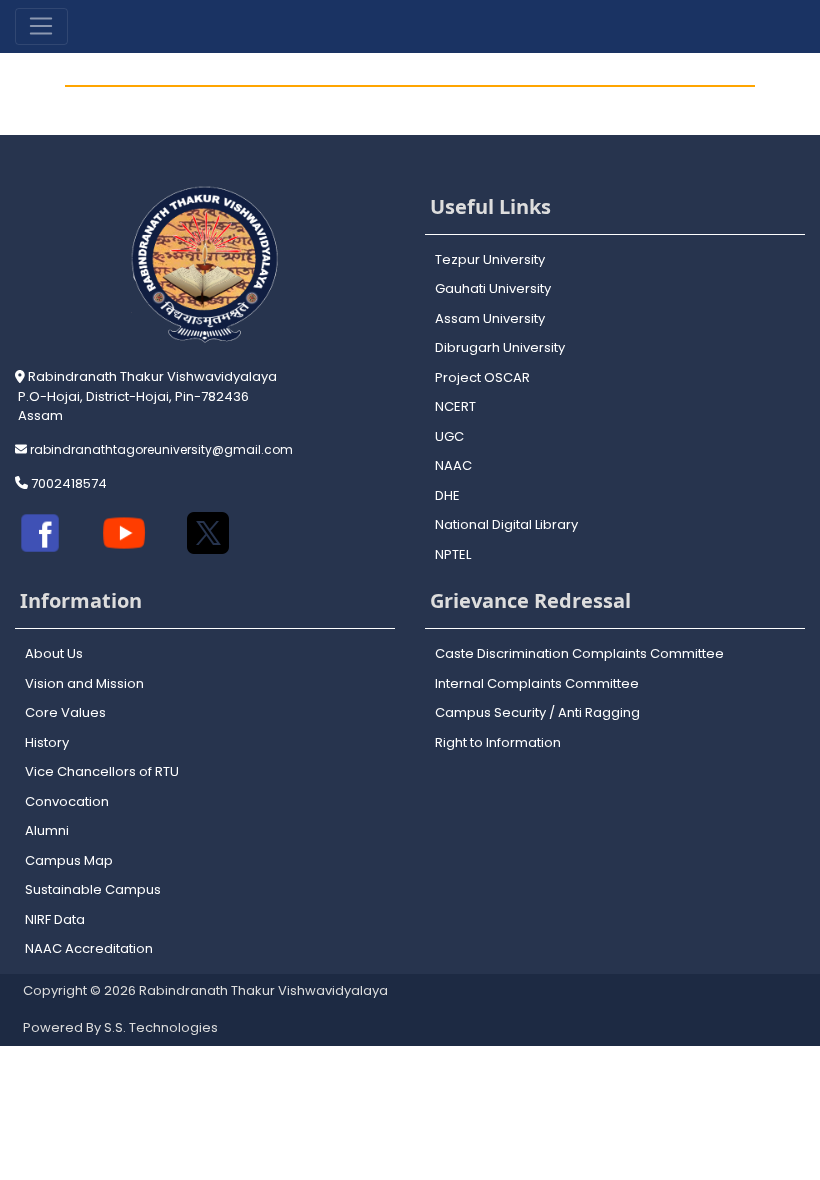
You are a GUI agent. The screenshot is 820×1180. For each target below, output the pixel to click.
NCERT (455, 406)
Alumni (47, 830)
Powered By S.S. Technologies (120, 1027)
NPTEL (453, 554)
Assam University (490, 318)
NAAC (453, 465)
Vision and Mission (84, 683)
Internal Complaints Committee (537, 683)
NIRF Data (55, 919)
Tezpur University (490, 259)
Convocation (67, 801)
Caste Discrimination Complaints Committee (579, 653)
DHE (447, 495)
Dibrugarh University (500, 347)
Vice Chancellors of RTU (102, 771)
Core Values (65, 712)
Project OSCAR (482, 377)
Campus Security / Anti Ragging (537, 712)
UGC (449, 436)
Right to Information (498, 742)
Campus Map (69, 860)
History (47, 742)
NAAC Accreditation (89, 948)
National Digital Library (506, 524)
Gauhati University (493, 288)
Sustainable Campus (93, 889)
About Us (54, 653)
